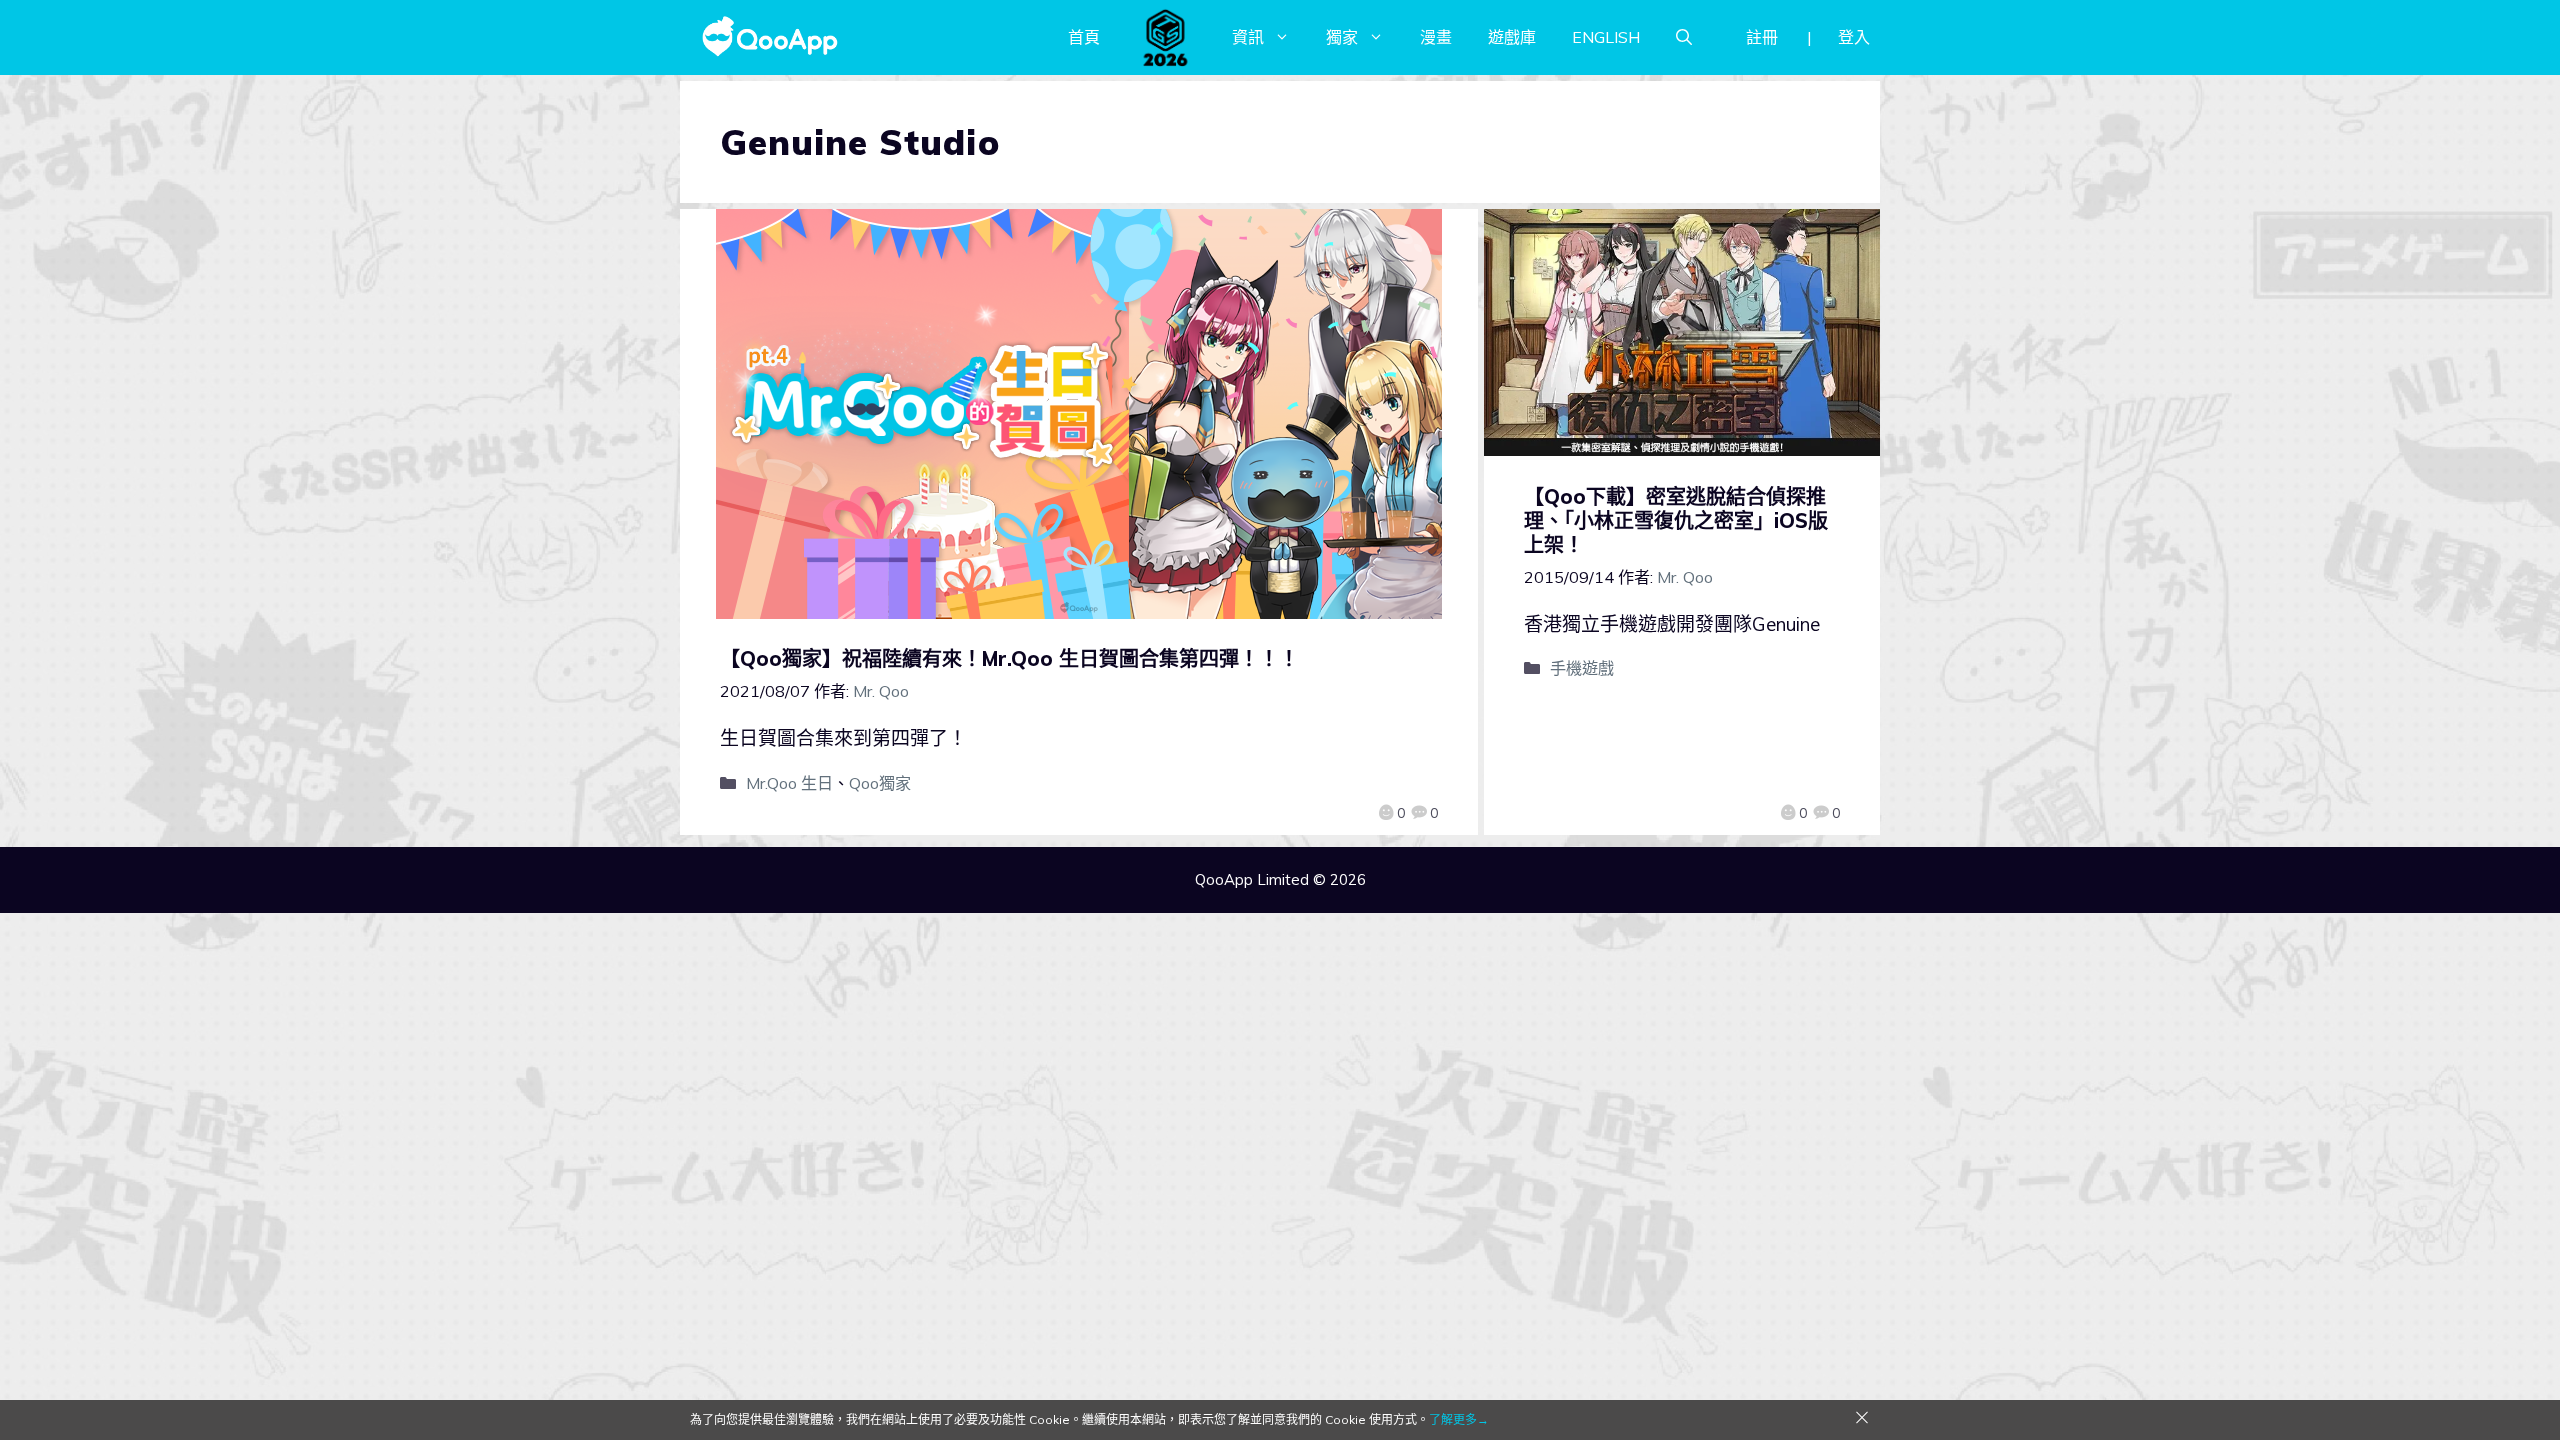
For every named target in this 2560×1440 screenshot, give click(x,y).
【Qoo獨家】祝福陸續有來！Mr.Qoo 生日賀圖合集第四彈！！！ (1009, 658)
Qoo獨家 (880, 783)
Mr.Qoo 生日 (789, 783)
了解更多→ (1459, 1419)
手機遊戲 (1582, 668)
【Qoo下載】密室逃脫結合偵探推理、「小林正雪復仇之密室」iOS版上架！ (1676, 520)
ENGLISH (1606, 37)
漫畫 (1436, 37)
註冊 (1762, 37)
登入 (1854, 37)
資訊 (1248, 37)
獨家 (1342, 37)
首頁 (1084, 37)
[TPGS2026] (1166, 37)
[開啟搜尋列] (1684, 37)
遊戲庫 (1512, 37)
